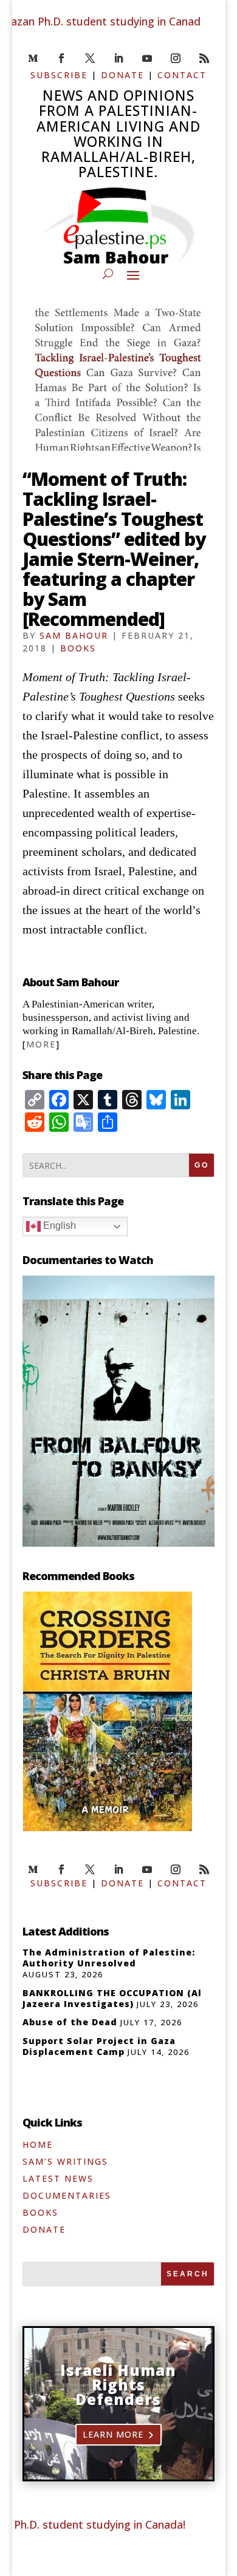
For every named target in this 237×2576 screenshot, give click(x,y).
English (58, 1226)
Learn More (113, 2434)
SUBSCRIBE (59, 75)
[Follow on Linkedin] (118, 58)
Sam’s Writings (65, 2161)
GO (202, 1165)
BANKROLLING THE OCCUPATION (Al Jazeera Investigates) (112, 1998)
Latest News (58, 2178)
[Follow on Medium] (33, 58)
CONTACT (182, 75)
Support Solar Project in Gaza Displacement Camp (99, 2046)
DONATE (122, 75)
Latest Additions (66, 1931)
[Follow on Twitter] (90, 58)
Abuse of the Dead (70, 2022)
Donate (44, 2229)
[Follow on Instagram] (176, 58)
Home (38, 2144)
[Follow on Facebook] (61, 58)
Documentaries (67, 2195)
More (41, 1044)
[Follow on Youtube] (147, 58)
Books (78, 648)
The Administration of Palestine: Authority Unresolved (109, 1958)
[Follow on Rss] (204, 58)
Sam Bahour (74, 635)
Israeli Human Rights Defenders (118, 2385)
